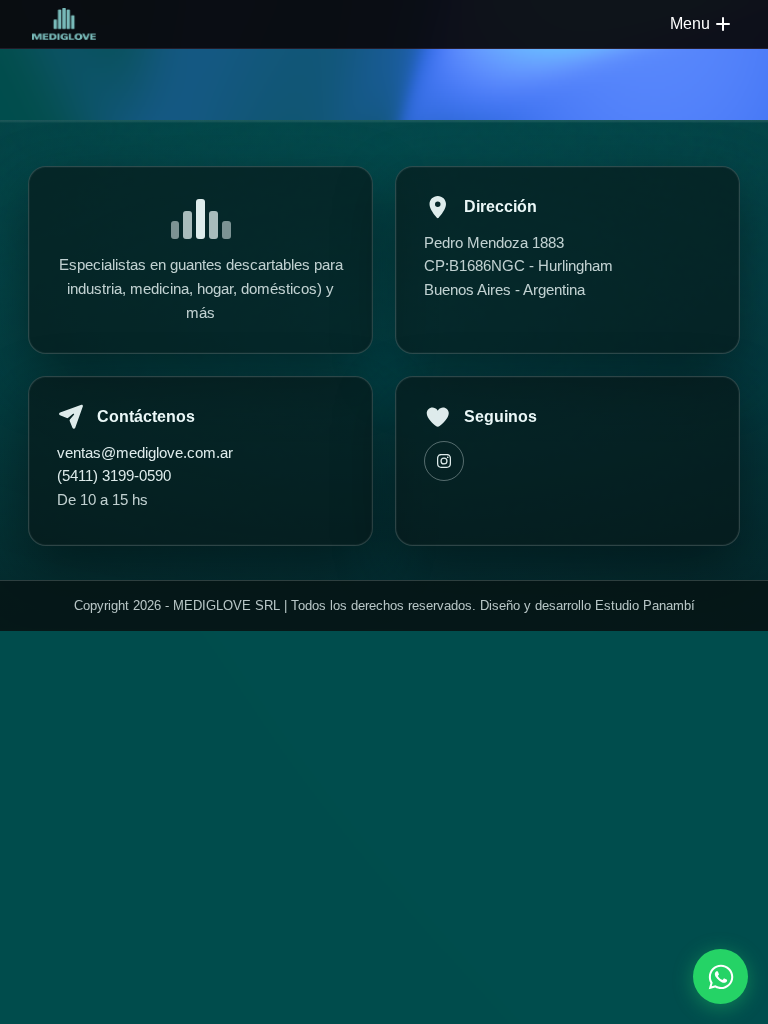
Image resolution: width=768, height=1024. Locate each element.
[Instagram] (444, 461)
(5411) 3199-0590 (114, 475)
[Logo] (64, 24)
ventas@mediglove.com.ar (145, 452)
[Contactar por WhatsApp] (720, 976)
